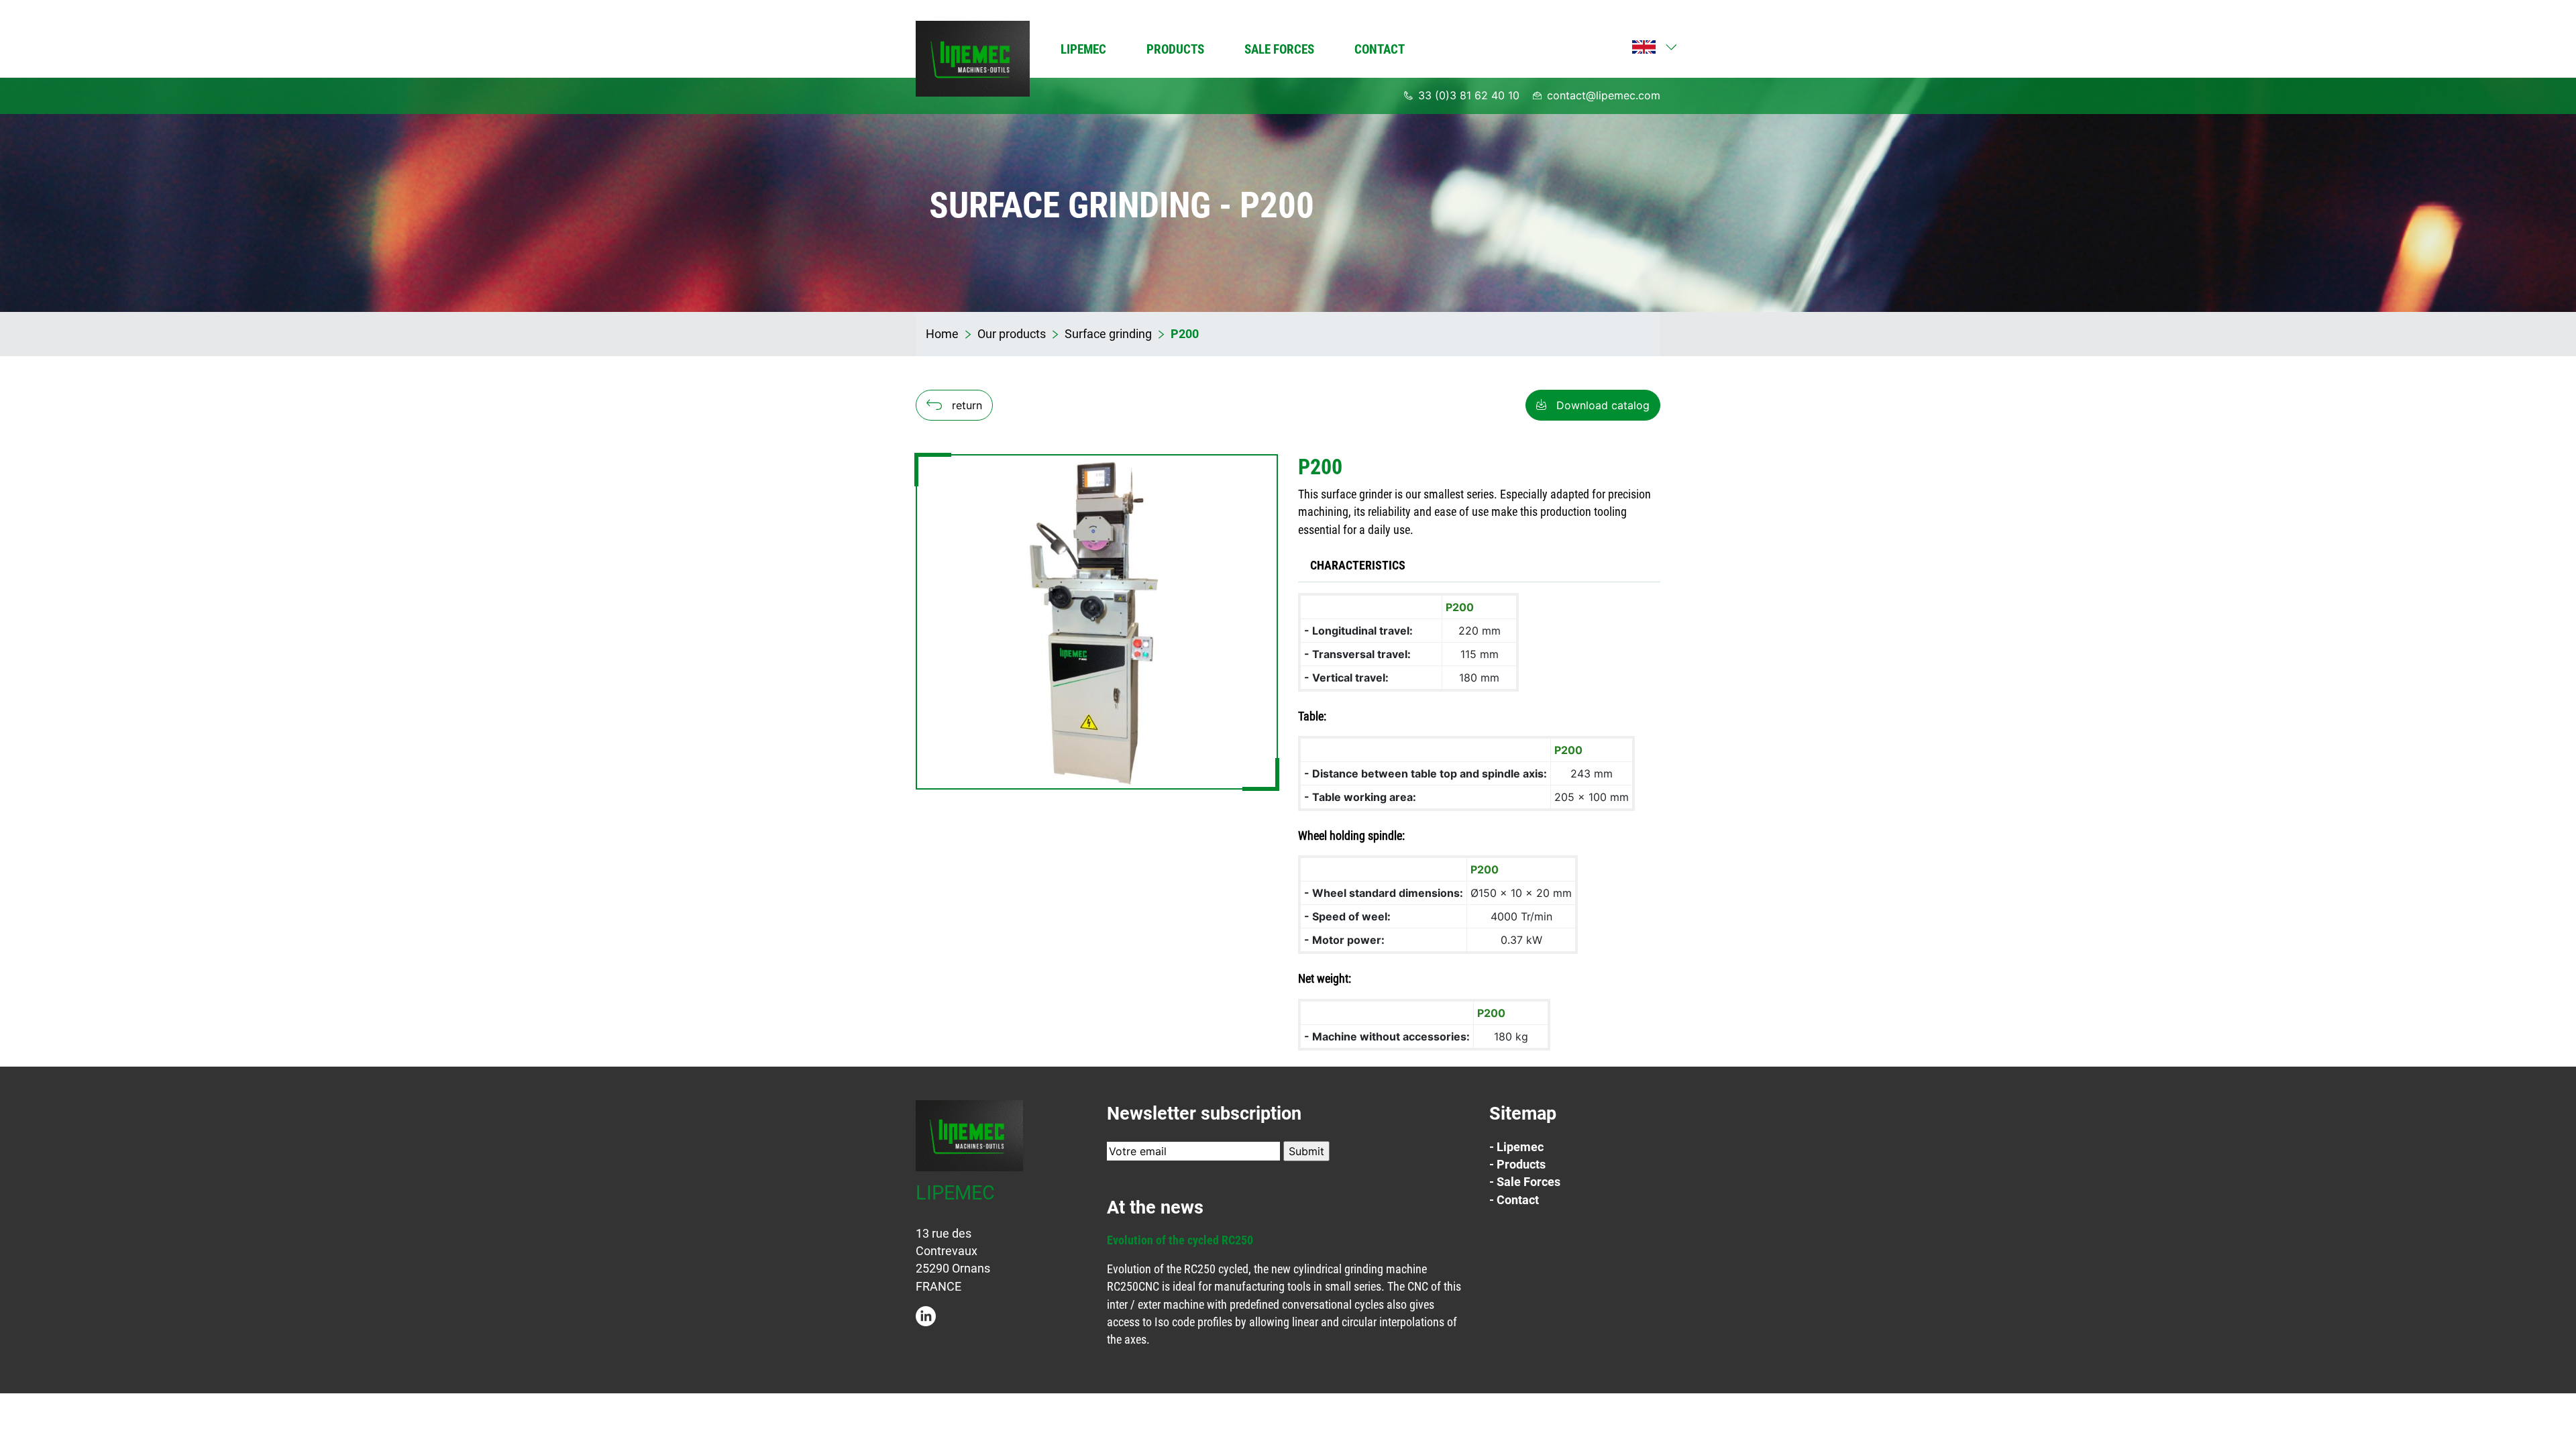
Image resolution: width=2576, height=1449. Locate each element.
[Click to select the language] (1644, 47)
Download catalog (1603, 405)
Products (1175, 49)
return (967, 405)
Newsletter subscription (1204, 1114)
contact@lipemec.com (1604, 95)
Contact (1380, 49)
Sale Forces (1279, 49)
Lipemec (1083, 49)
